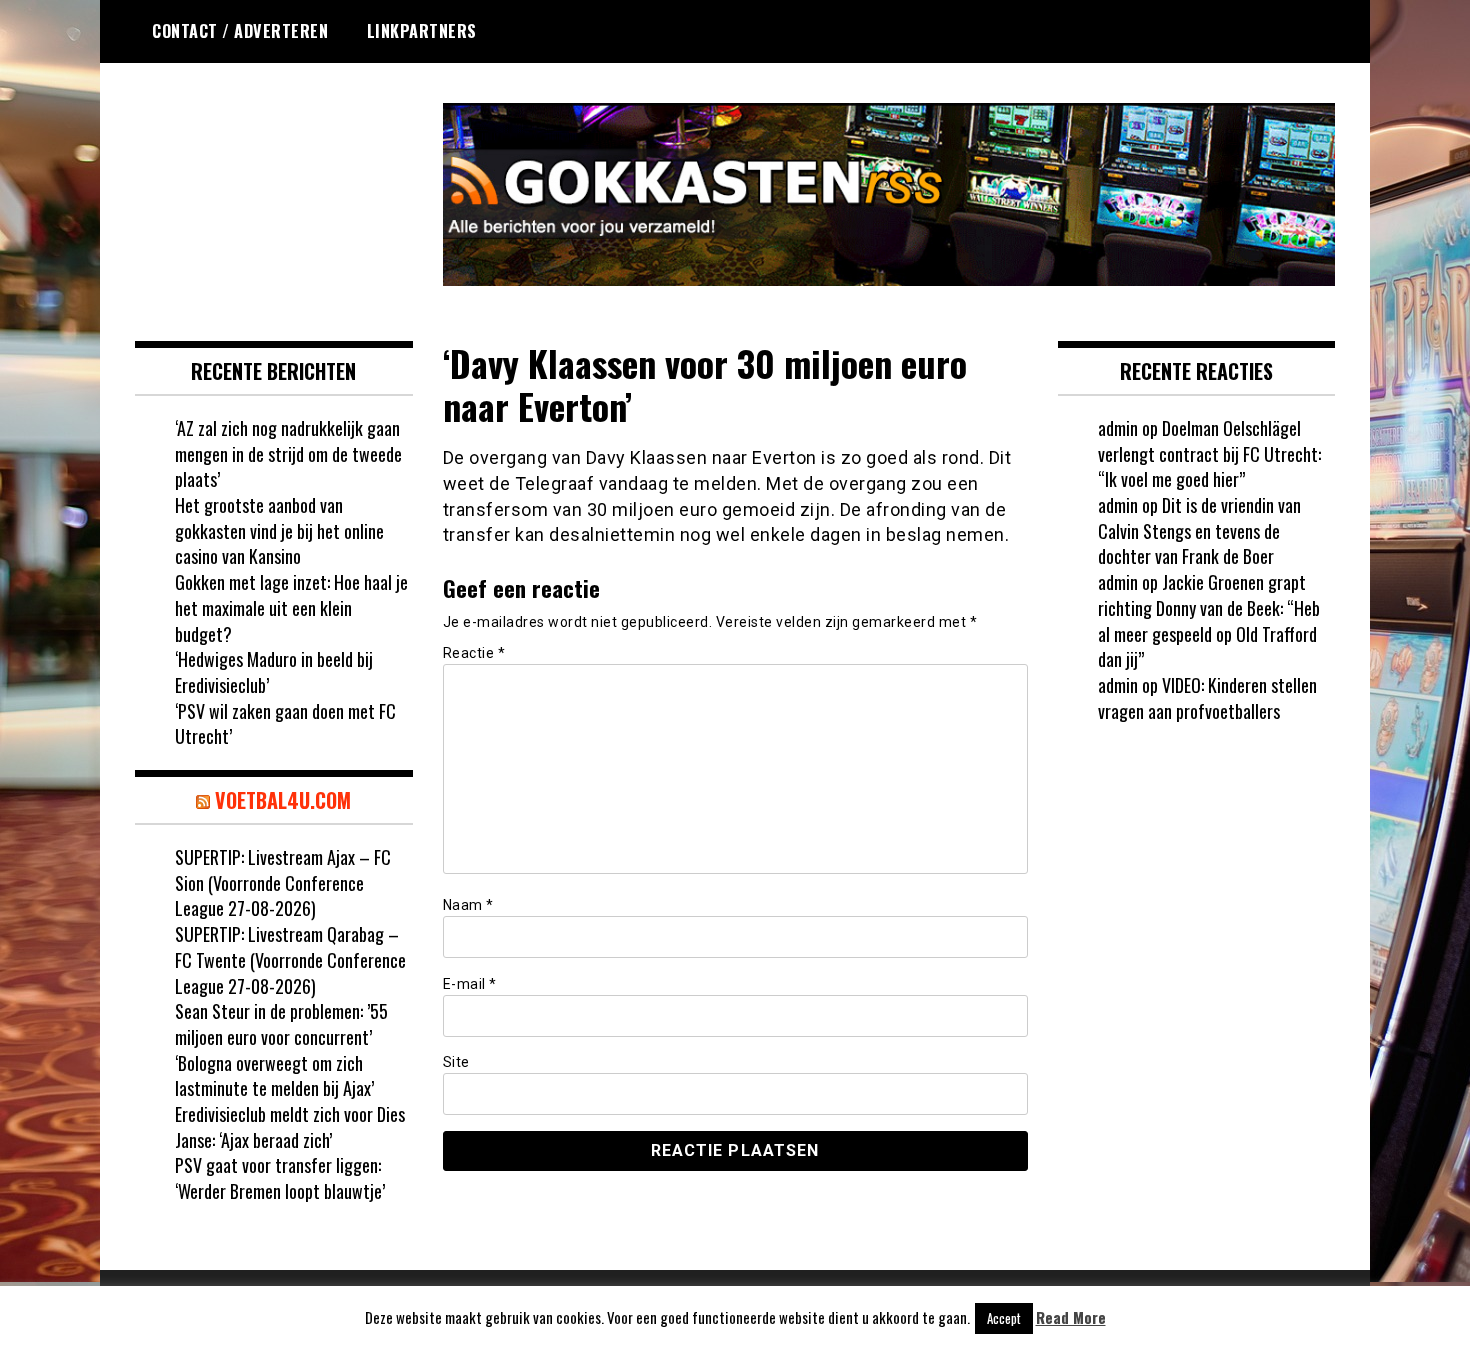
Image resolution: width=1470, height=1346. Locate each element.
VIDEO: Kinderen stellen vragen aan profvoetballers (1207, 698)
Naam (468, 905)
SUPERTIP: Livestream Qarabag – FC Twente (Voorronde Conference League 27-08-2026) (290, 959)
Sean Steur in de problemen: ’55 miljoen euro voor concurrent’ (281, 1024)
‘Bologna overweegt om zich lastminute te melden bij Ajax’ (274, 1076)
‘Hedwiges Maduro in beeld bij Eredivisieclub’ (274, 672)
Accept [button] (1004, 1318)
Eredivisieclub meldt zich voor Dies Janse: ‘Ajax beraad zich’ (290, 1127)
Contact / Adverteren (240, 31)
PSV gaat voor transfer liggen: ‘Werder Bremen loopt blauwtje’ (280, 1178)
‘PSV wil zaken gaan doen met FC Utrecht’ (285, 724)
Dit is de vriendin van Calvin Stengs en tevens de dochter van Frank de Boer (1199, 530)
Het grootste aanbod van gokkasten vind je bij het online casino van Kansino (279, 530)
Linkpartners (422, 31)
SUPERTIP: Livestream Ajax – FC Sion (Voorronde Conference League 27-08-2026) (283, 882)
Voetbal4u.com (283, 800)
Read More (1071, 1317)
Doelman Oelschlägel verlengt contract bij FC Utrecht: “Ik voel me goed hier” (1209, 453)
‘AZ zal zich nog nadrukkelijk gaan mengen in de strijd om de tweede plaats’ (288, 453)
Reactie (474, 653)
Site (456, 1062)
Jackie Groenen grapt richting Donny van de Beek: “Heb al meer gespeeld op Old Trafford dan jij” (1209, 620)
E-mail (470, 984)
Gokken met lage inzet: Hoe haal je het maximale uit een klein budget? (291, 607)
